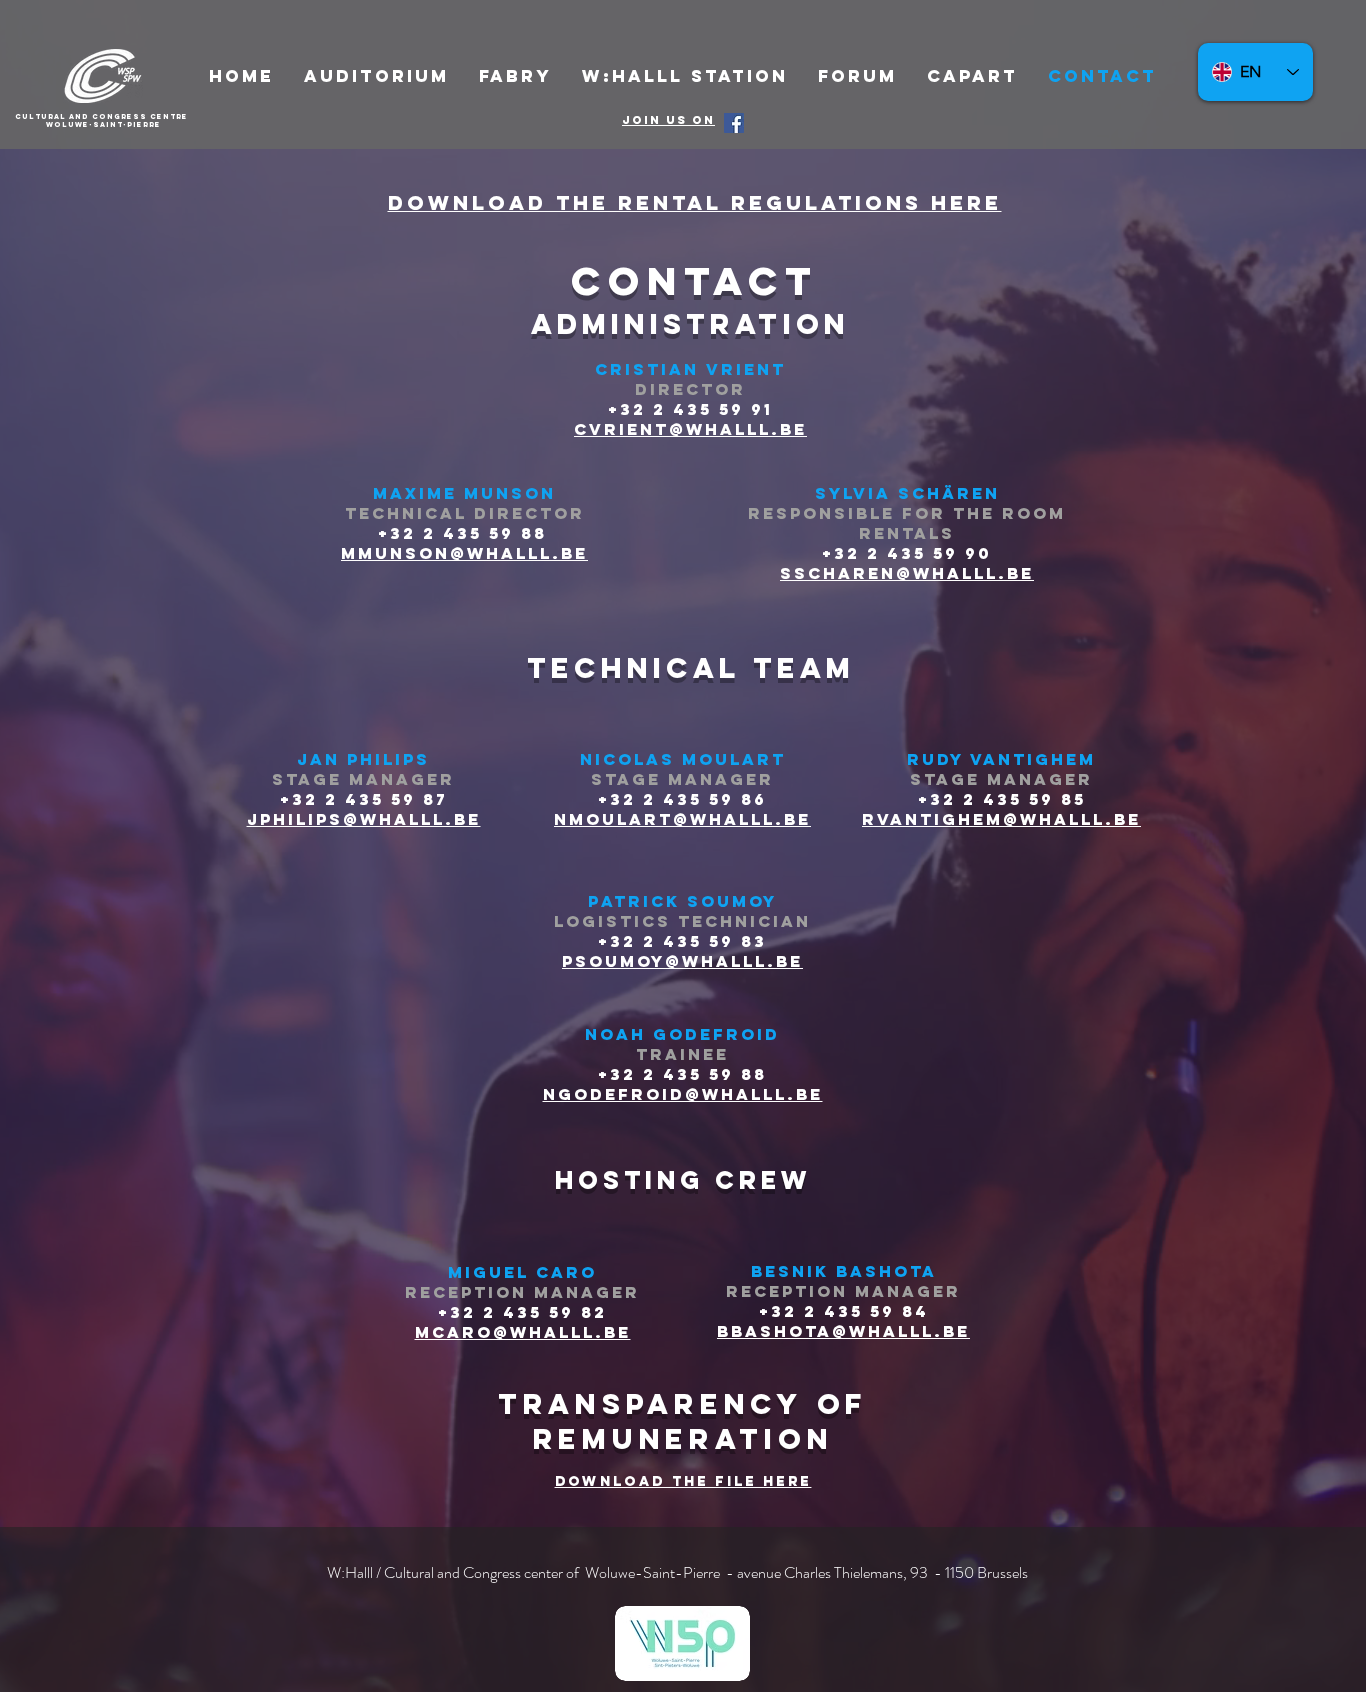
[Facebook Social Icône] (734, 123)
